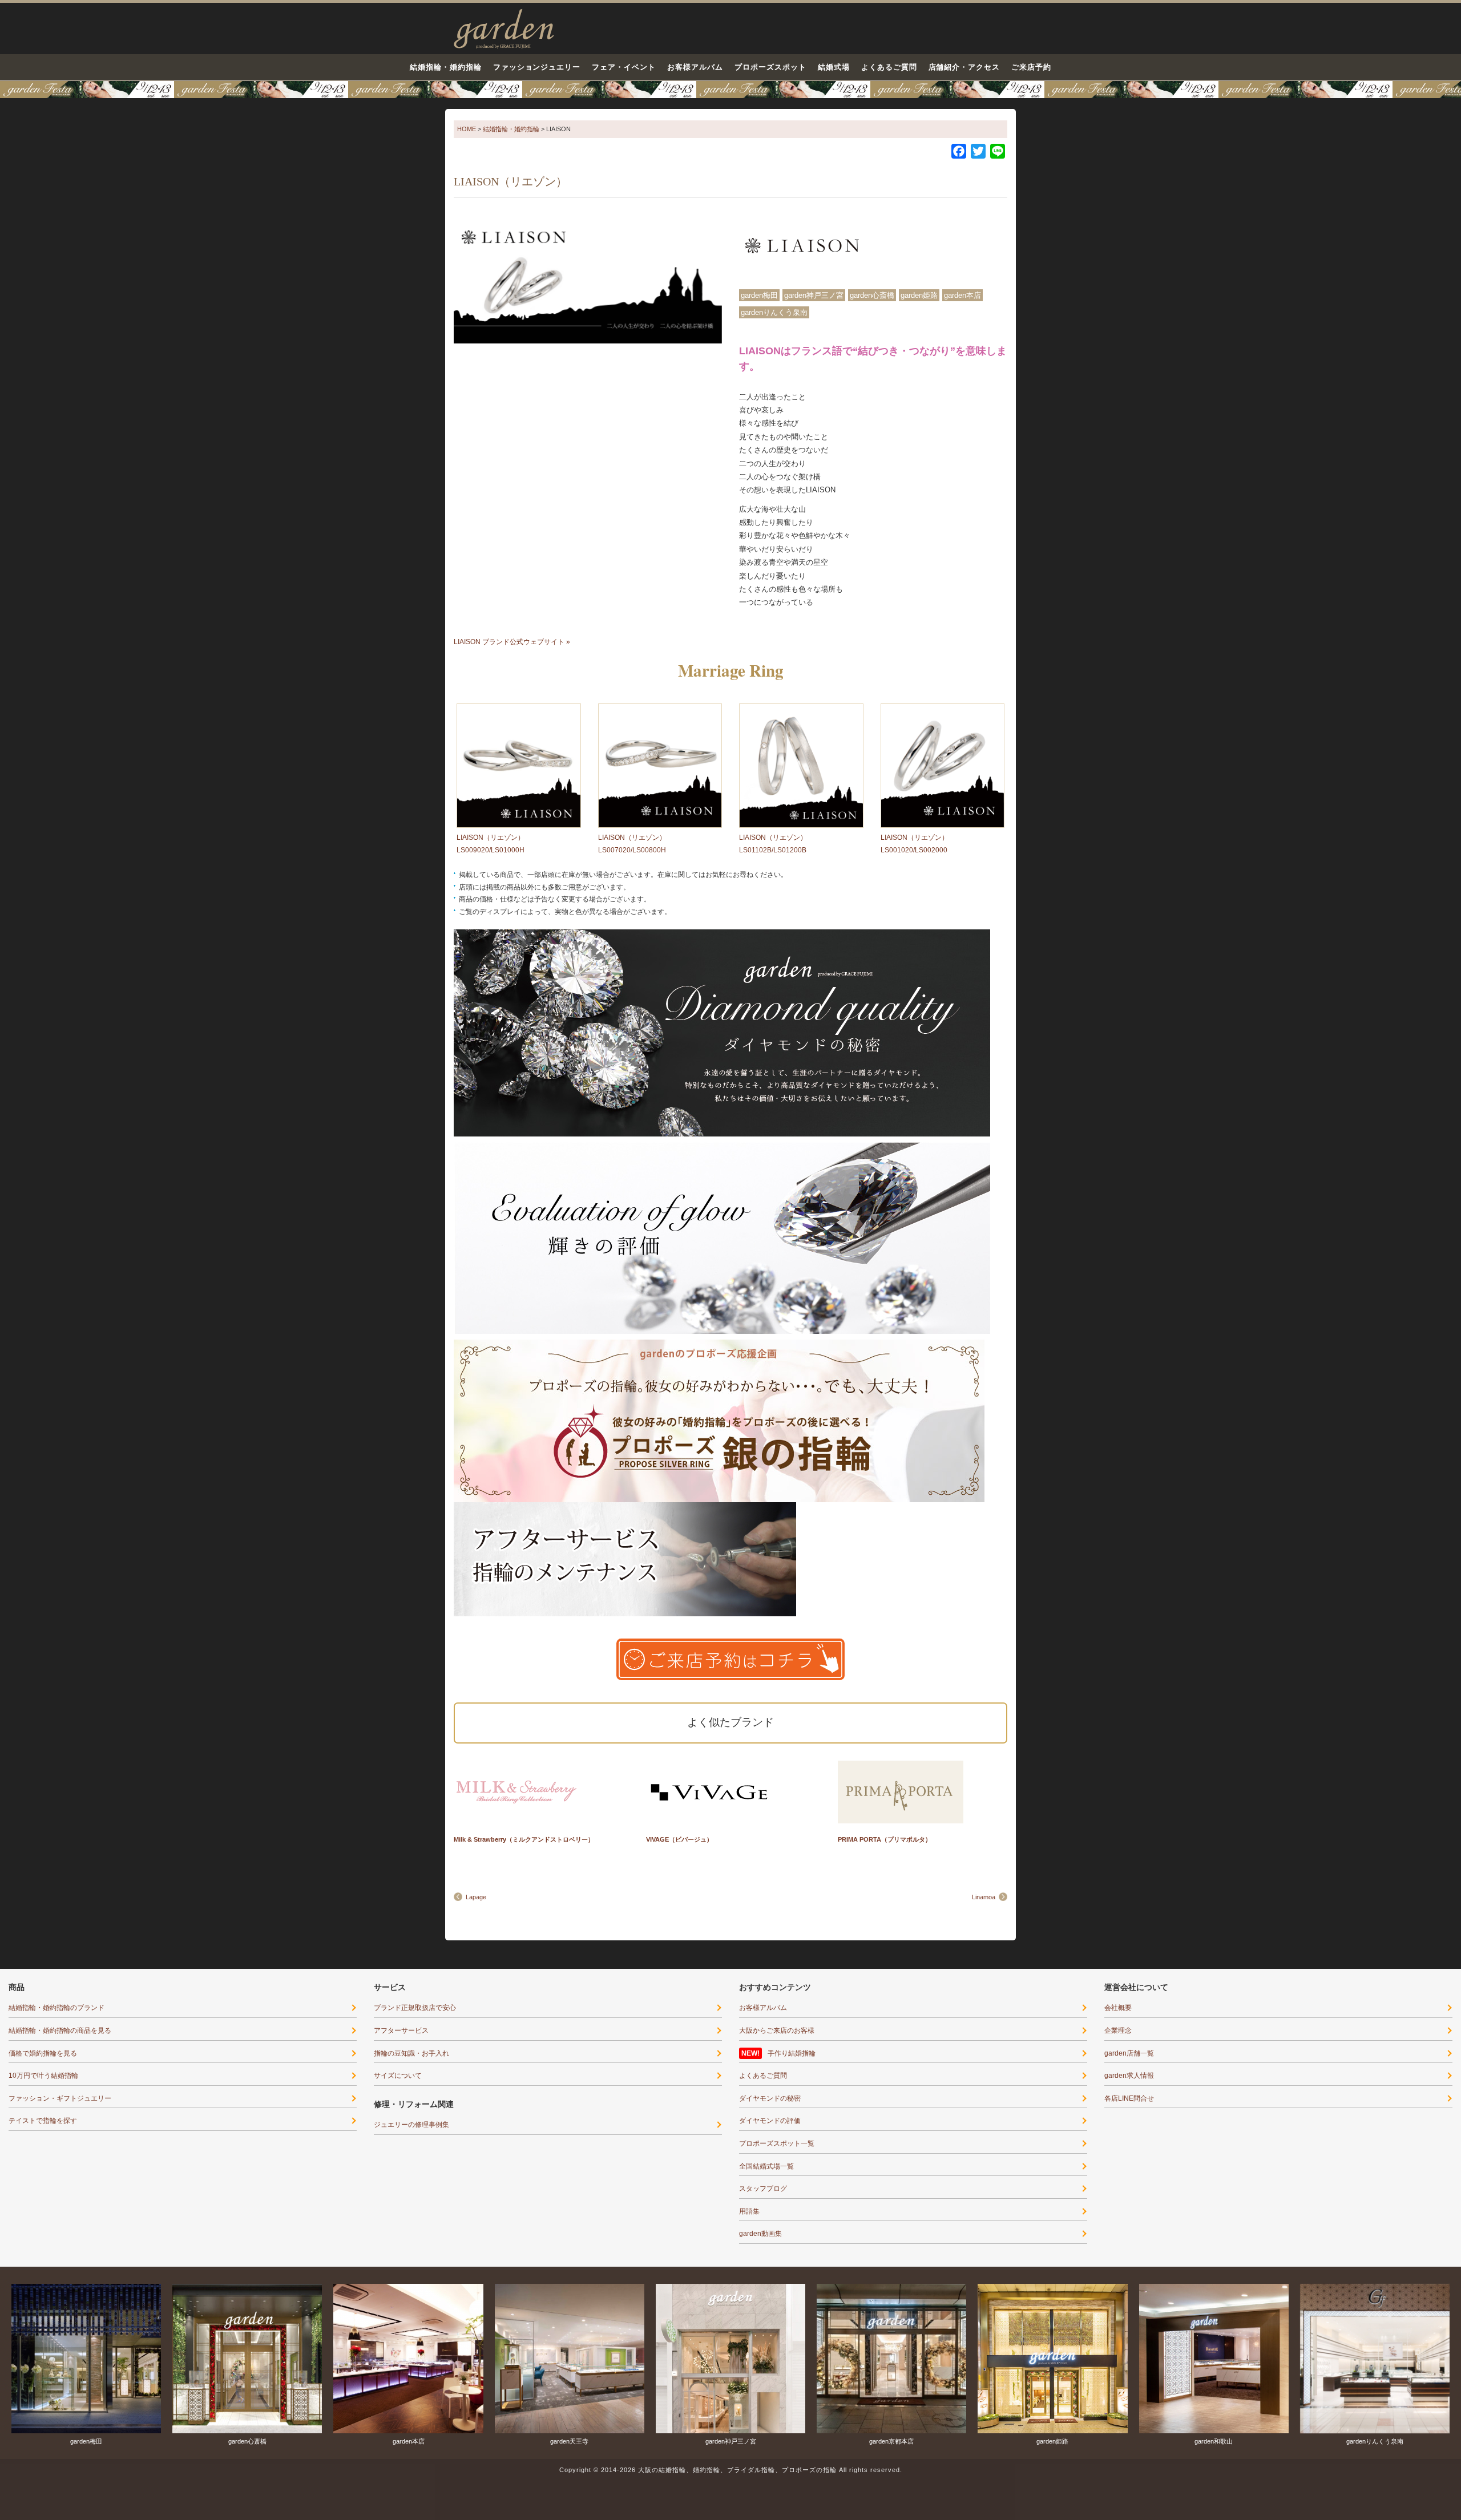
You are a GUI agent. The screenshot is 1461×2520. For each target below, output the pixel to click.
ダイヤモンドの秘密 (770, 2098)
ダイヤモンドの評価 (770, 2121)
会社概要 (1118, 2008)
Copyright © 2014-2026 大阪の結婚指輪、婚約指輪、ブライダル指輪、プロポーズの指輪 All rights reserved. (731, 2470)
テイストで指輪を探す (43, 2121)
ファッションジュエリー (537, 67)
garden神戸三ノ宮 (814, 295)
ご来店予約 (1031, 67)
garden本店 (962, 295)
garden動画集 (760, 2234)
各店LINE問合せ (1129, 2098)
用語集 (749, 2211)
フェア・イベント (624, 67)
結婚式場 (834, 67)
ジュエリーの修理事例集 (411, 2125)
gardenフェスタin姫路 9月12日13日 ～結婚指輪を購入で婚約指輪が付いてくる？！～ (730, 90)
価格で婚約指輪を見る (43, 2053)
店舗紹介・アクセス (964, 67)
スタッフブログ (763, 2189)
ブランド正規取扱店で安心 (415, 2008)
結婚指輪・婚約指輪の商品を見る (60, 2030)
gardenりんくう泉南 (774, 312)
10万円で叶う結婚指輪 (43, 2076)
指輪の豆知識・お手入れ (411, 2053)
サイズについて (398, 2076)
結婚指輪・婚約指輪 (446, 67)
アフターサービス (401, 2030)
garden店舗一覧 (1129, 2053)
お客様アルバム (695, 67)
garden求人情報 (1129, 2076)
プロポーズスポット (770, 67)
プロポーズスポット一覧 (777, 2143)
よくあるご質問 (889, 67)
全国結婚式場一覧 (766, 2166)
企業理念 (1118, 2030)
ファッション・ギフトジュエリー (60, 2098)
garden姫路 (919, 295)
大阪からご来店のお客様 (777, 2030)
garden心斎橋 (872, 295)
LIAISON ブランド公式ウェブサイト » (512, 642)
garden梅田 (759, 295)
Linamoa (984, 1897)
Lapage (476, 1897)
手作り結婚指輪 (792, 2053)
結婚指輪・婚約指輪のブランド (56, 2008)
